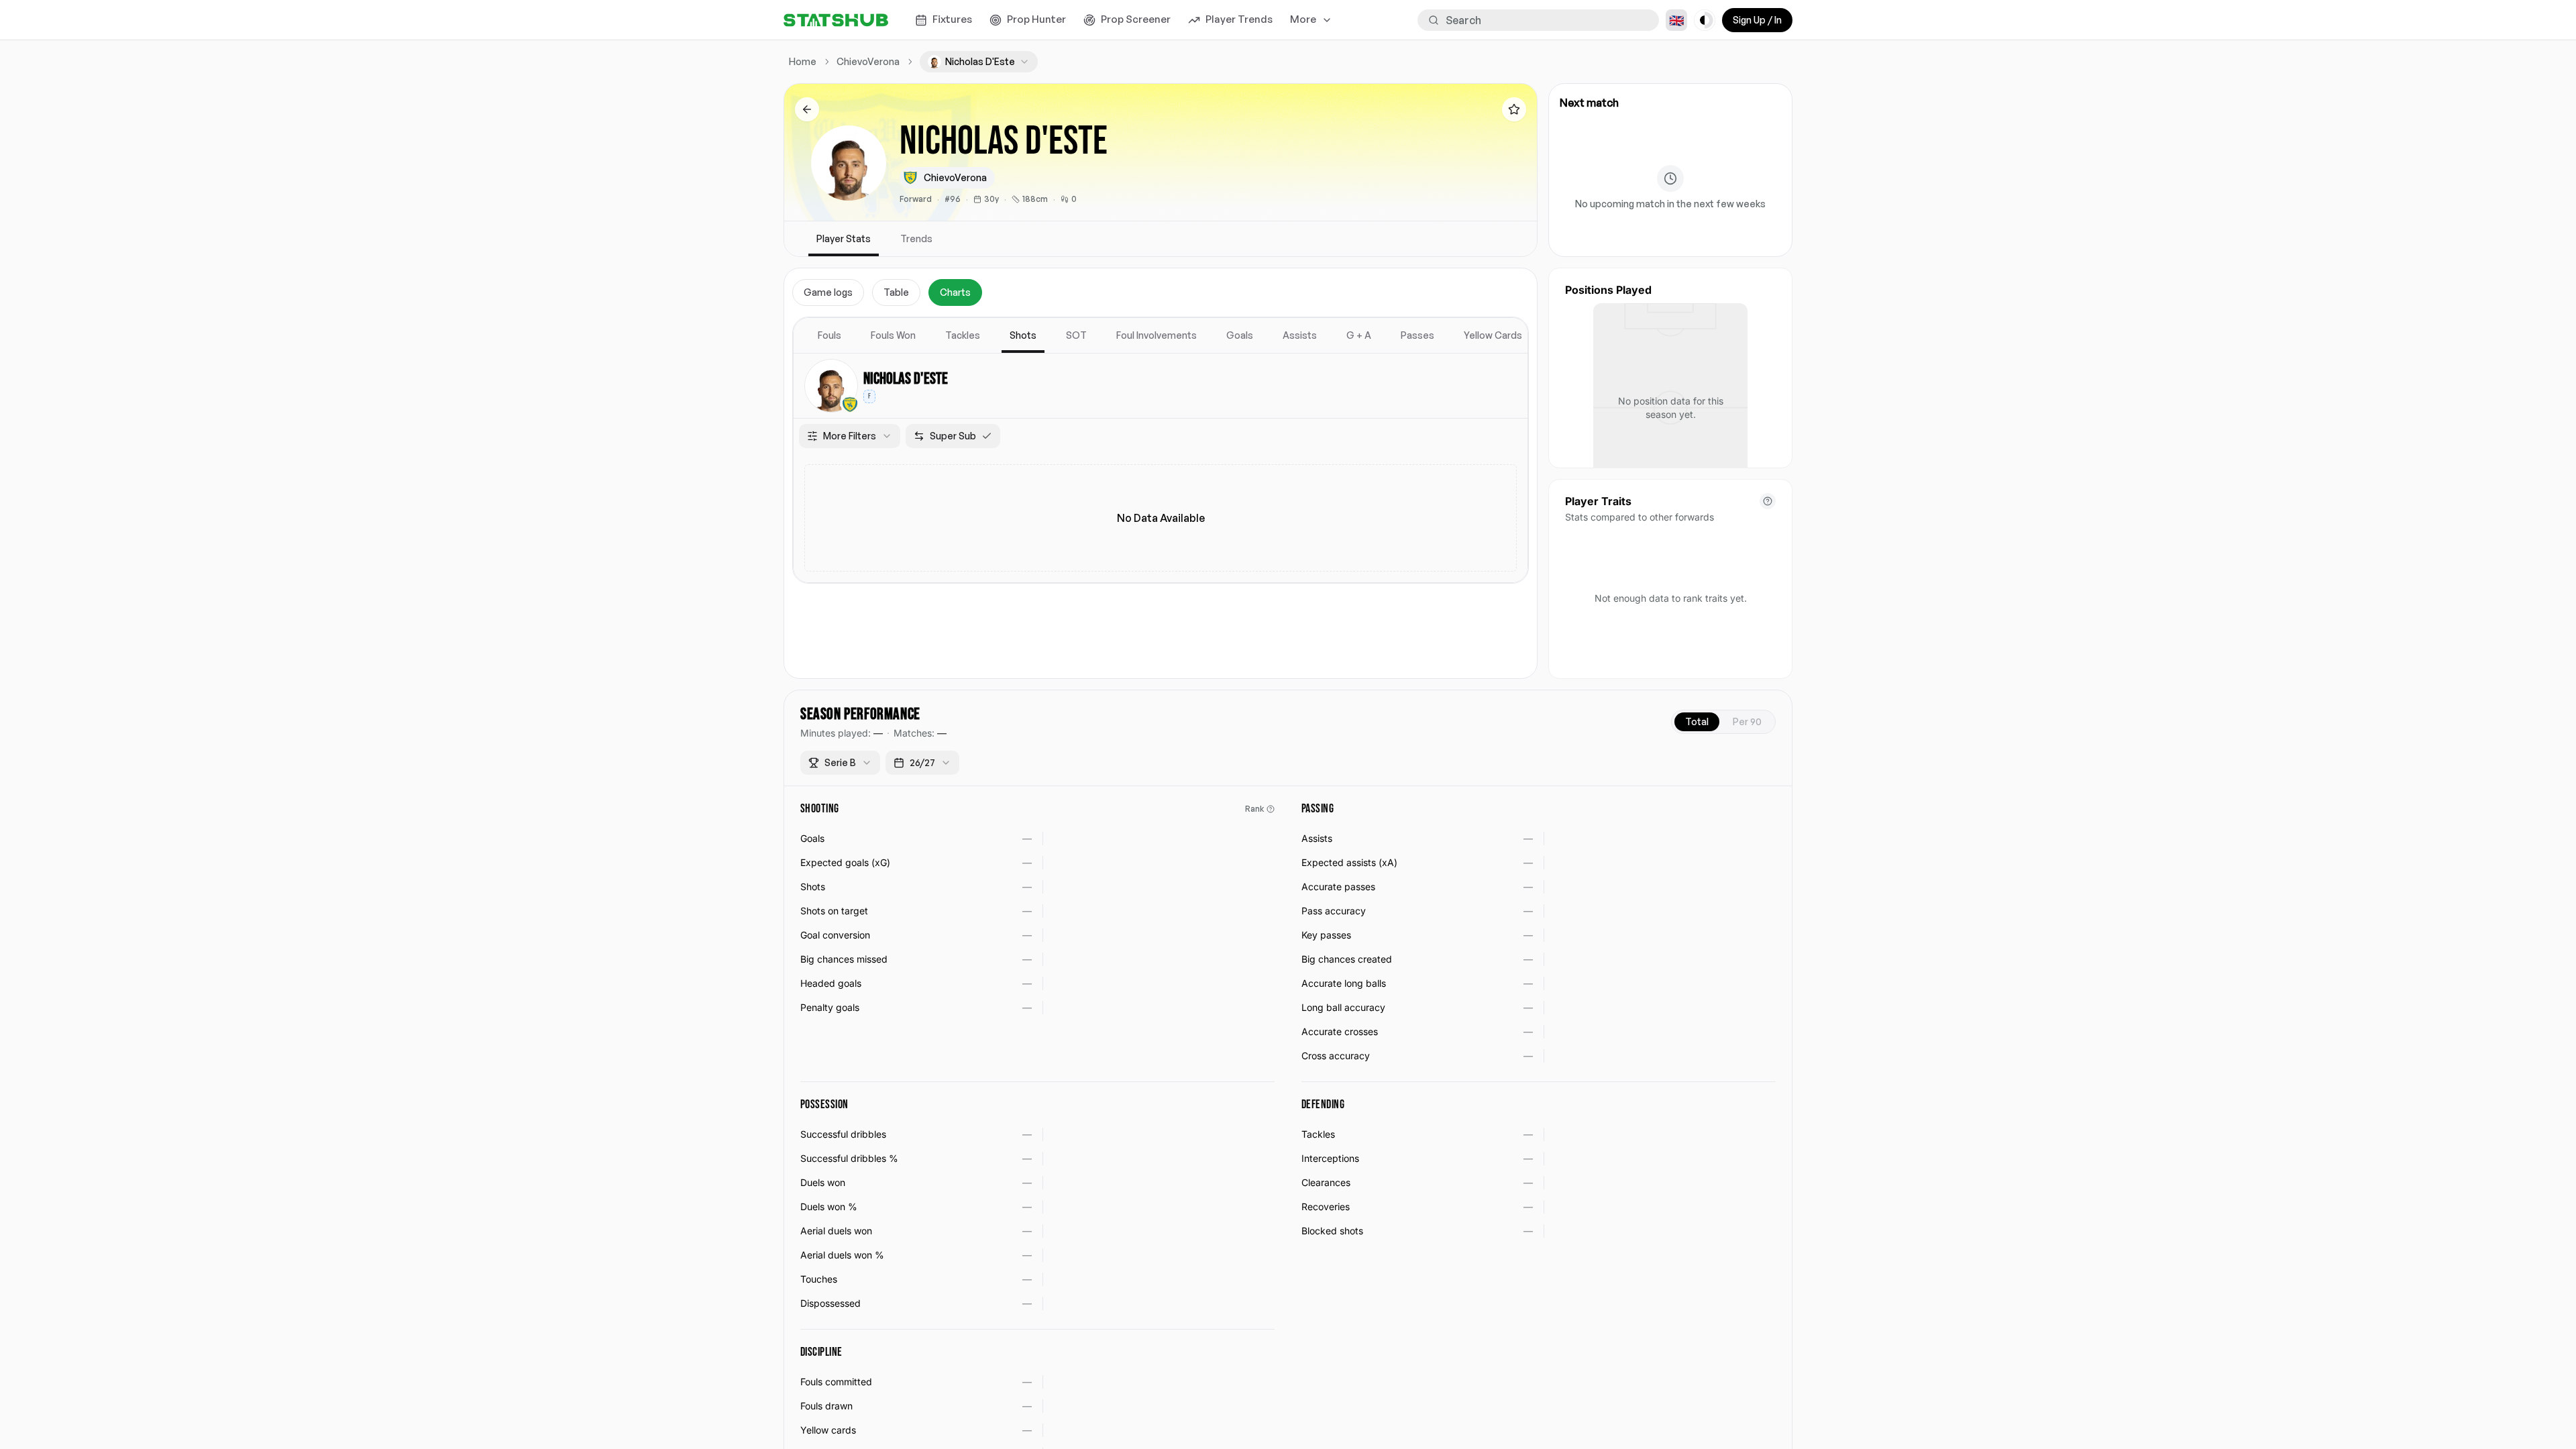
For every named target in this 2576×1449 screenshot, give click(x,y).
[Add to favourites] (1514, 109)
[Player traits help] (1768, 501)
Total (1697, 721)
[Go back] (807, 109)
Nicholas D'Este (906, 379)
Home (803, 61)
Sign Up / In (1757, 20)
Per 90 (1747, 721)
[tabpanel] (1161, 450)
